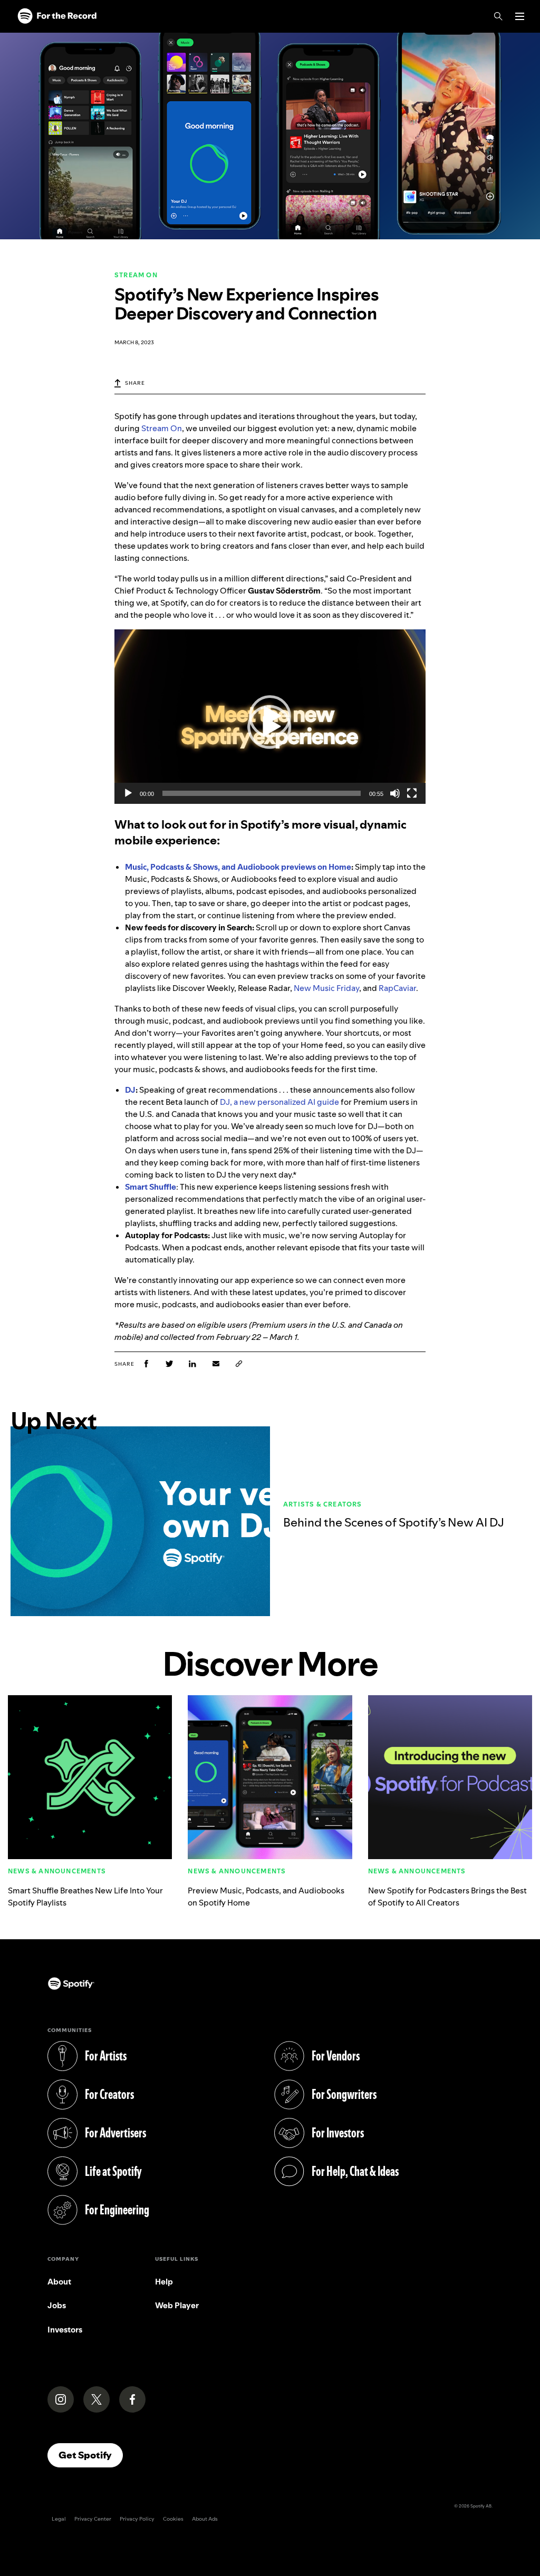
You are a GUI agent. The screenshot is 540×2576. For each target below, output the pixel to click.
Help (164, 2282)
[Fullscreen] (412, 793)
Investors (65, 2330)
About (59, 2282)
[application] (270, 717)
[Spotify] (57, 16)
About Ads (205, 2519)
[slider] (262, 793)
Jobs (57, 2305)
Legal (59, 2519)
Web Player (177, 2305)
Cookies (173, 2519)
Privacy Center (93, 2519)
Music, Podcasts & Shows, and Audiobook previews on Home (238, 867)
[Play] (128, 793)
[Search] (498, 16)
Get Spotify (91, 2455)
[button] (270, 716)
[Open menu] (520, 16)
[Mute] (395, 793)
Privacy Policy (137, 2519)
